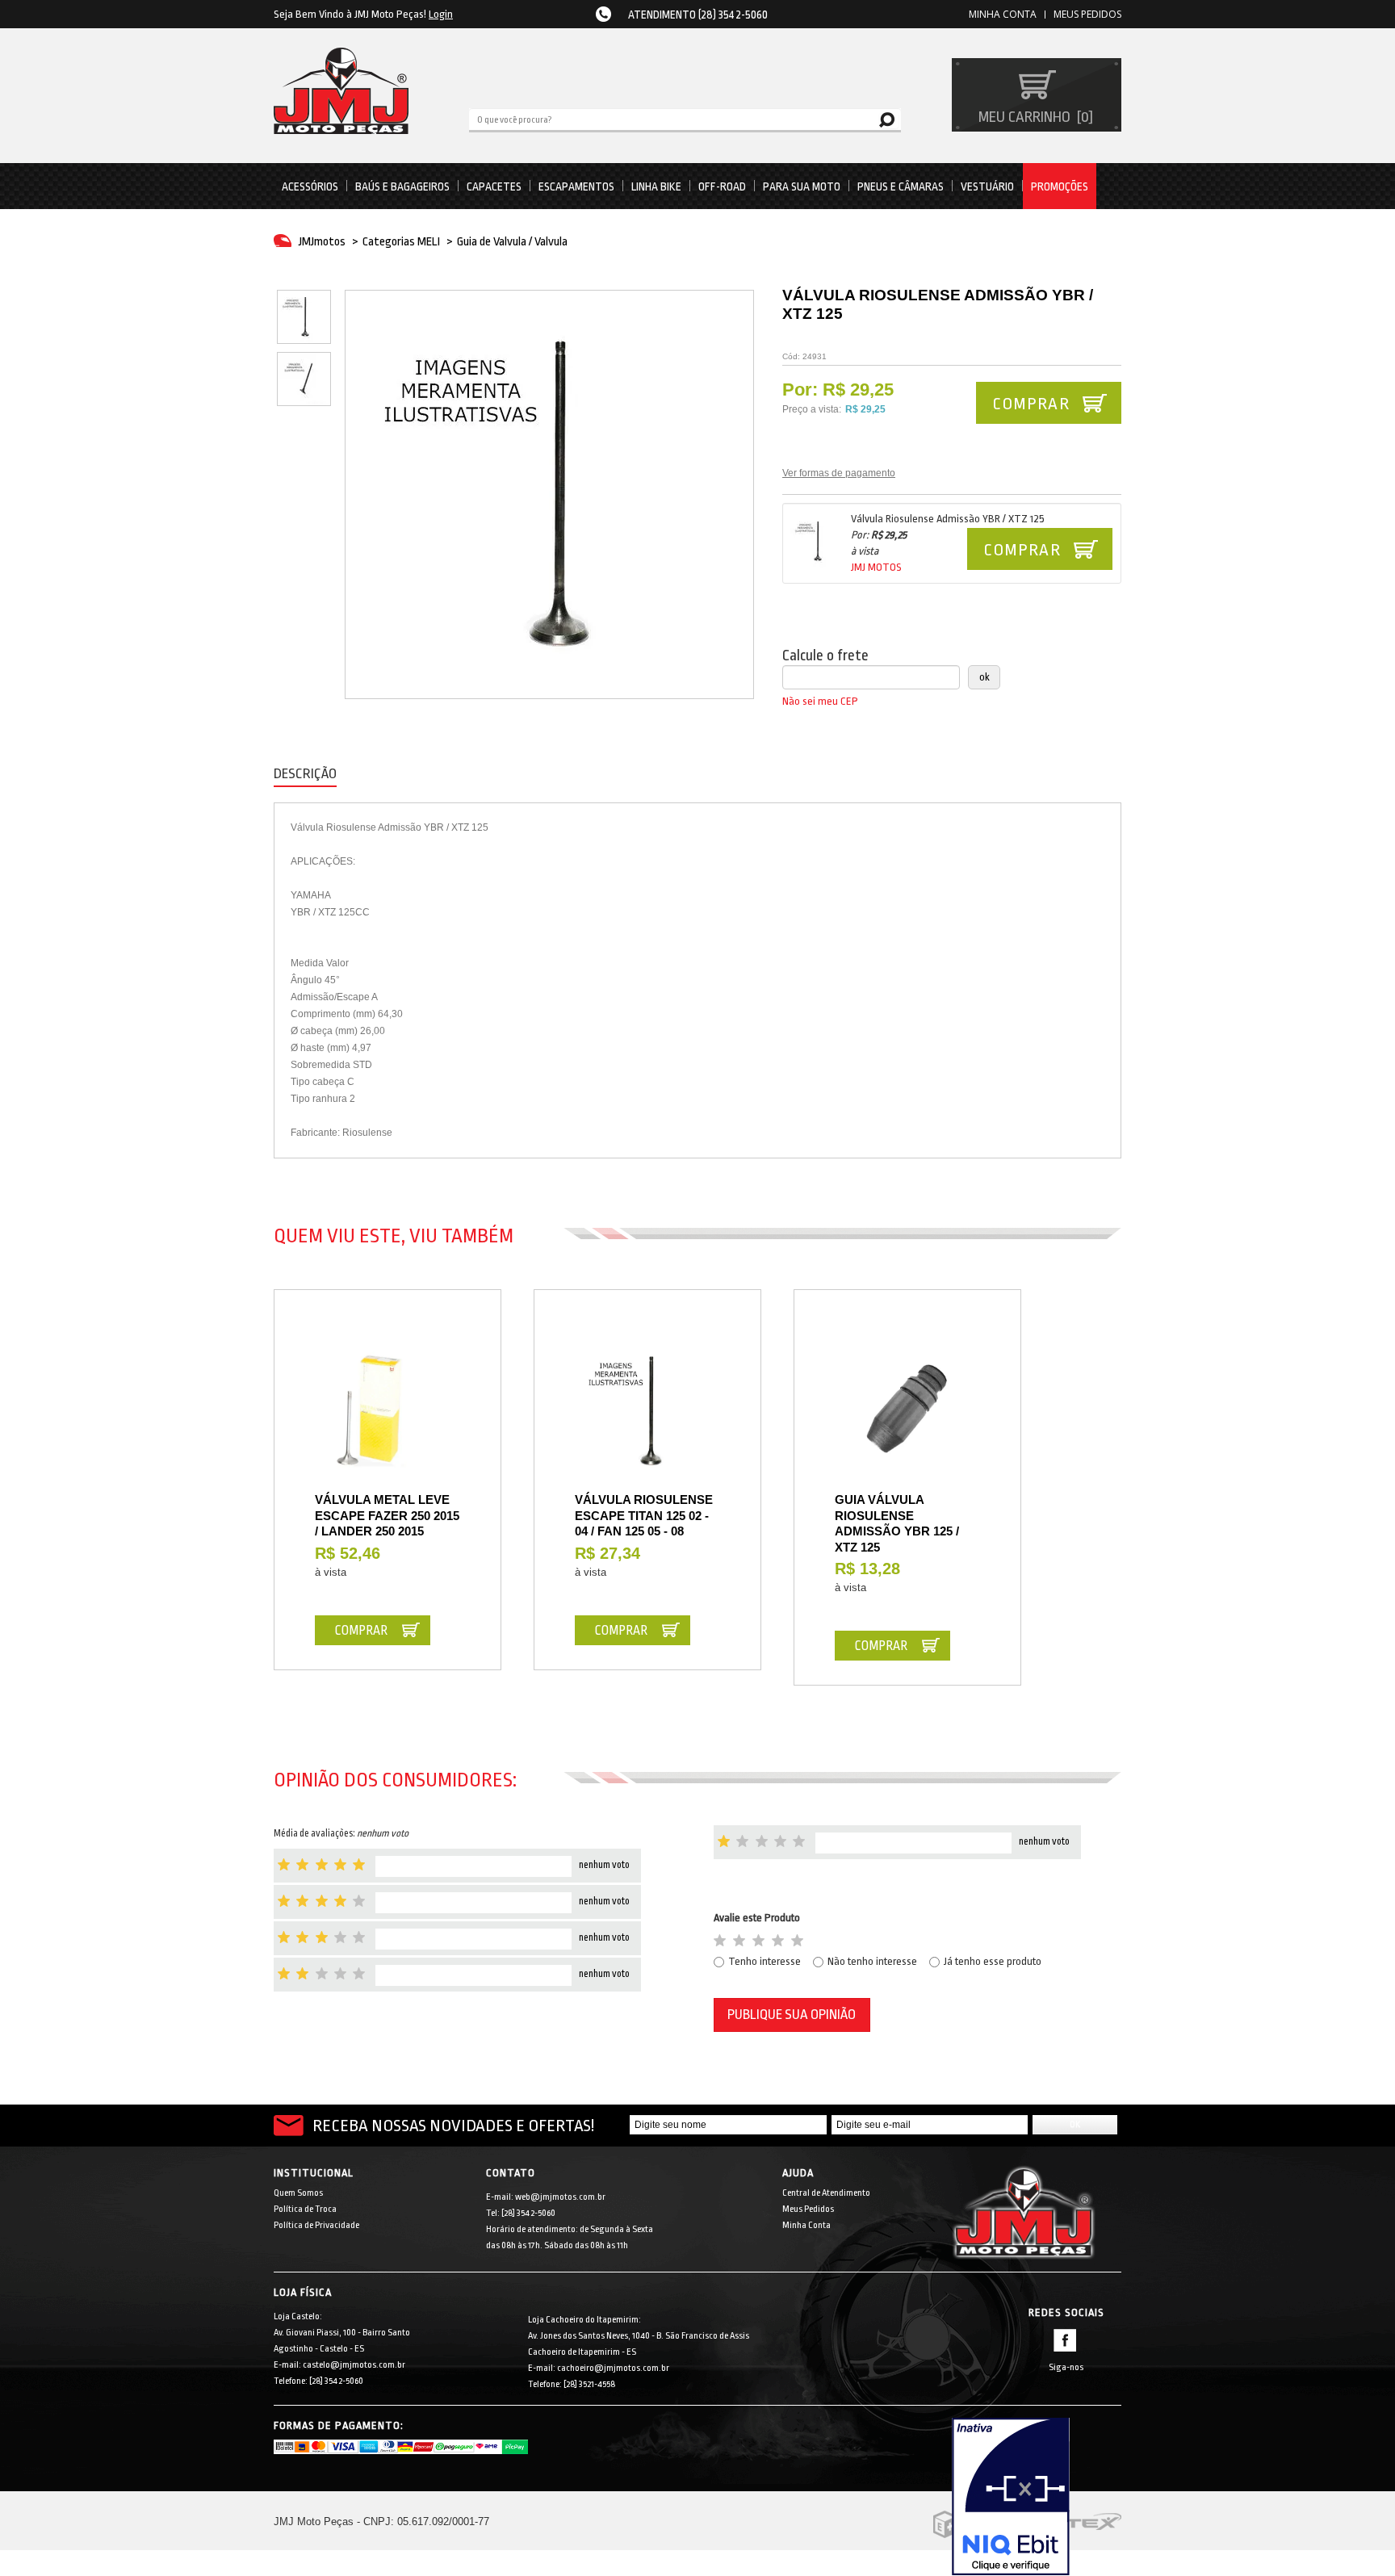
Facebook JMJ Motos (1065, 2340)
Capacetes (494, 186)
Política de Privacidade (316, 2225)
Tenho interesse (765, 1961)
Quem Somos (298, 2193)
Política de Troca (305, 2209)
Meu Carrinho (1034, 117)
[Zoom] (304, 317)
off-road (722, 186)
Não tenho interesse (872, 1961)
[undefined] (549, 494)
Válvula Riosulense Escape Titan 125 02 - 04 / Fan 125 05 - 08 (644, 1515)
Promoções (1060, 186)
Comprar (1022, 550)
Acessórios (310, 186)
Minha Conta (806, 2225)
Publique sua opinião (792, 2015)
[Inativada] (1037, 2497)
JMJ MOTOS (876, 567)
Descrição (305, 774)
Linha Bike (656, 186)
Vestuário (987, 186)
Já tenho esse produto (993, 1961)
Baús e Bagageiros (402, 186)
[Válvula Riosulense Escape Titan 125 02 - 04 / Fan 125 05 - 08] (647, 1411)
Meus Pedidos (1087, 14)
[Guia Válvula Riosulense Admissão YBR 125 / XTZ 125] (907, 1411)
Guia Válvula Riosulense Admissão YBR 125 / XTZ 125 (897, 1523)
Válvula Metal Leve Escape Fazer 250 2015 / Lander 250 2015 (387, 1515)
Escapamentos (576, 186)
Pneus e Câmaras (901, 186)
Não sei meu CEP (820, 701)
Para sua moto (802, 186)
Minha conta (1003, 14)
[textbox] (685, 119)
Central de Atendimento (826, 2193)
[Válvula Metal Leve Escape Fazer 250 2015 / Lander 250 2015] (387, 1411)
